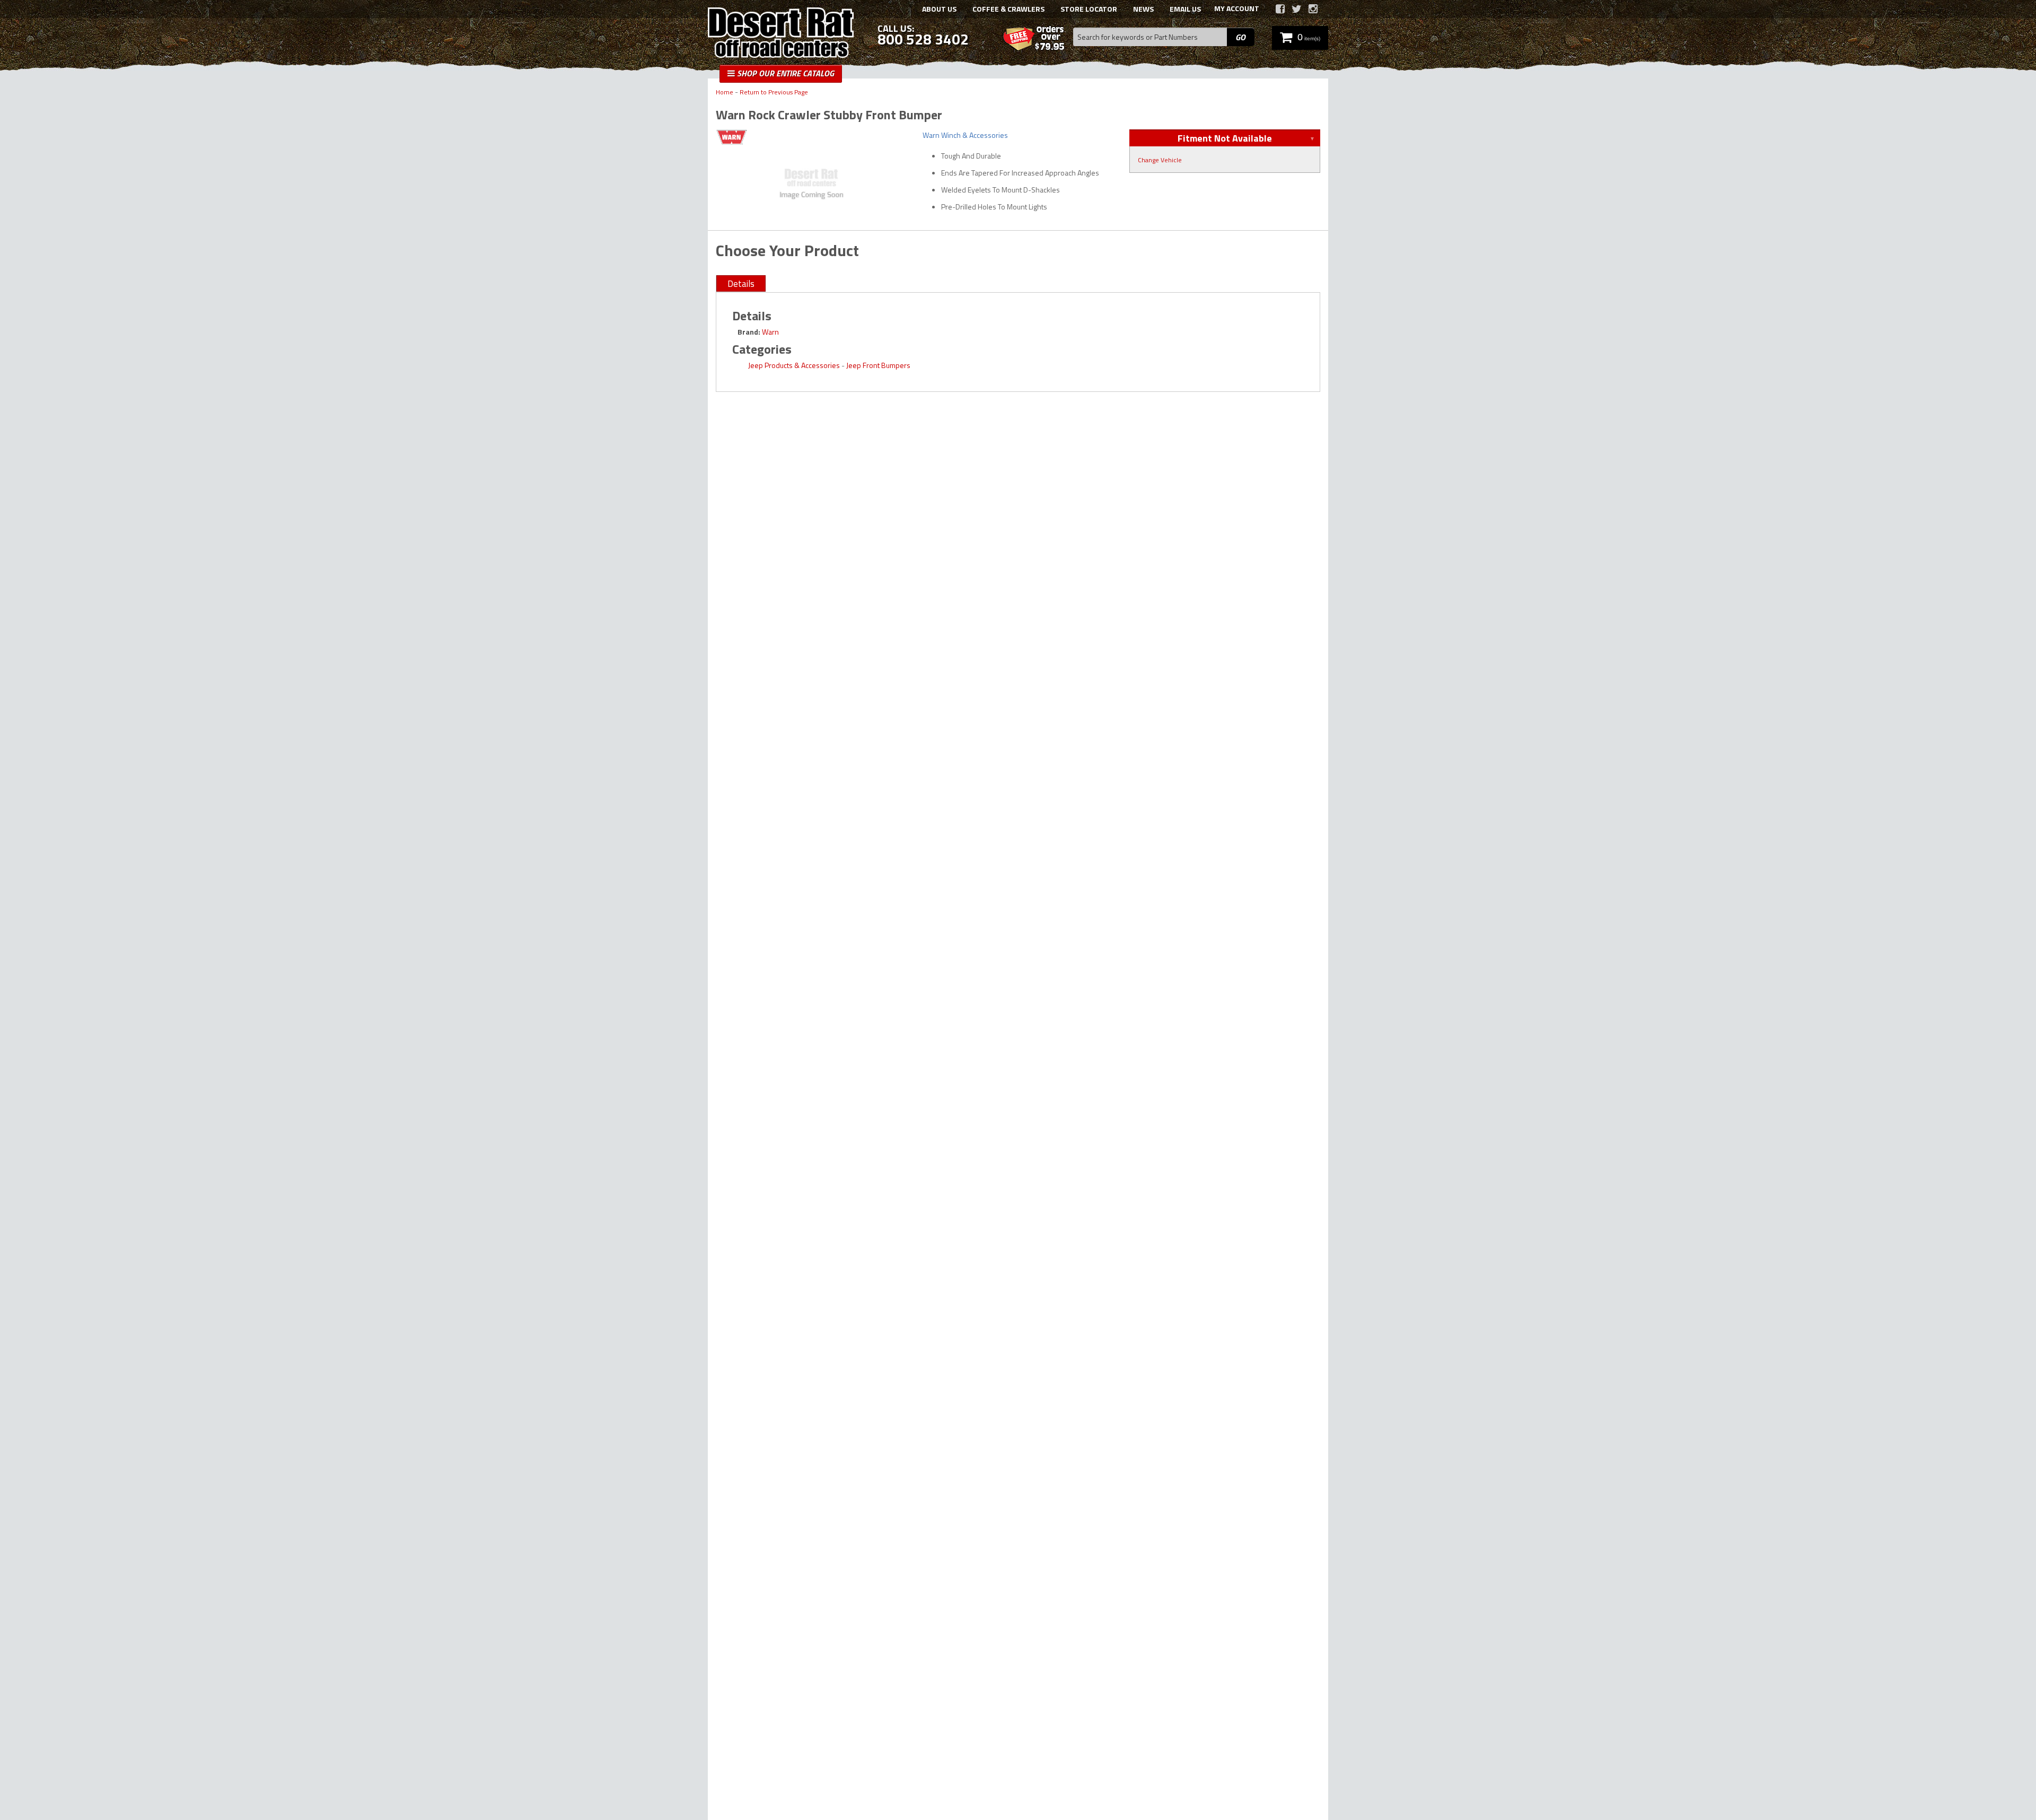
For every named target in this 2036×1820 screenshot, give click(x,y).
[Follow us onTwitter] (1297, 9)
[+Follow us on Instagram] (1313, 9)
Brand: (749, 332)
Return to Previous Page (774, 93)
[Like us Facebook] (1280, 9)
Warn (770, 332)
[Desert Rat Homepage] (781, 34)
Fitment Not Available (1225, 138)
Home (725, 93)
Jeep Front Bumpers (878, 365)
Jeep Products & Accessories (794, 365)
